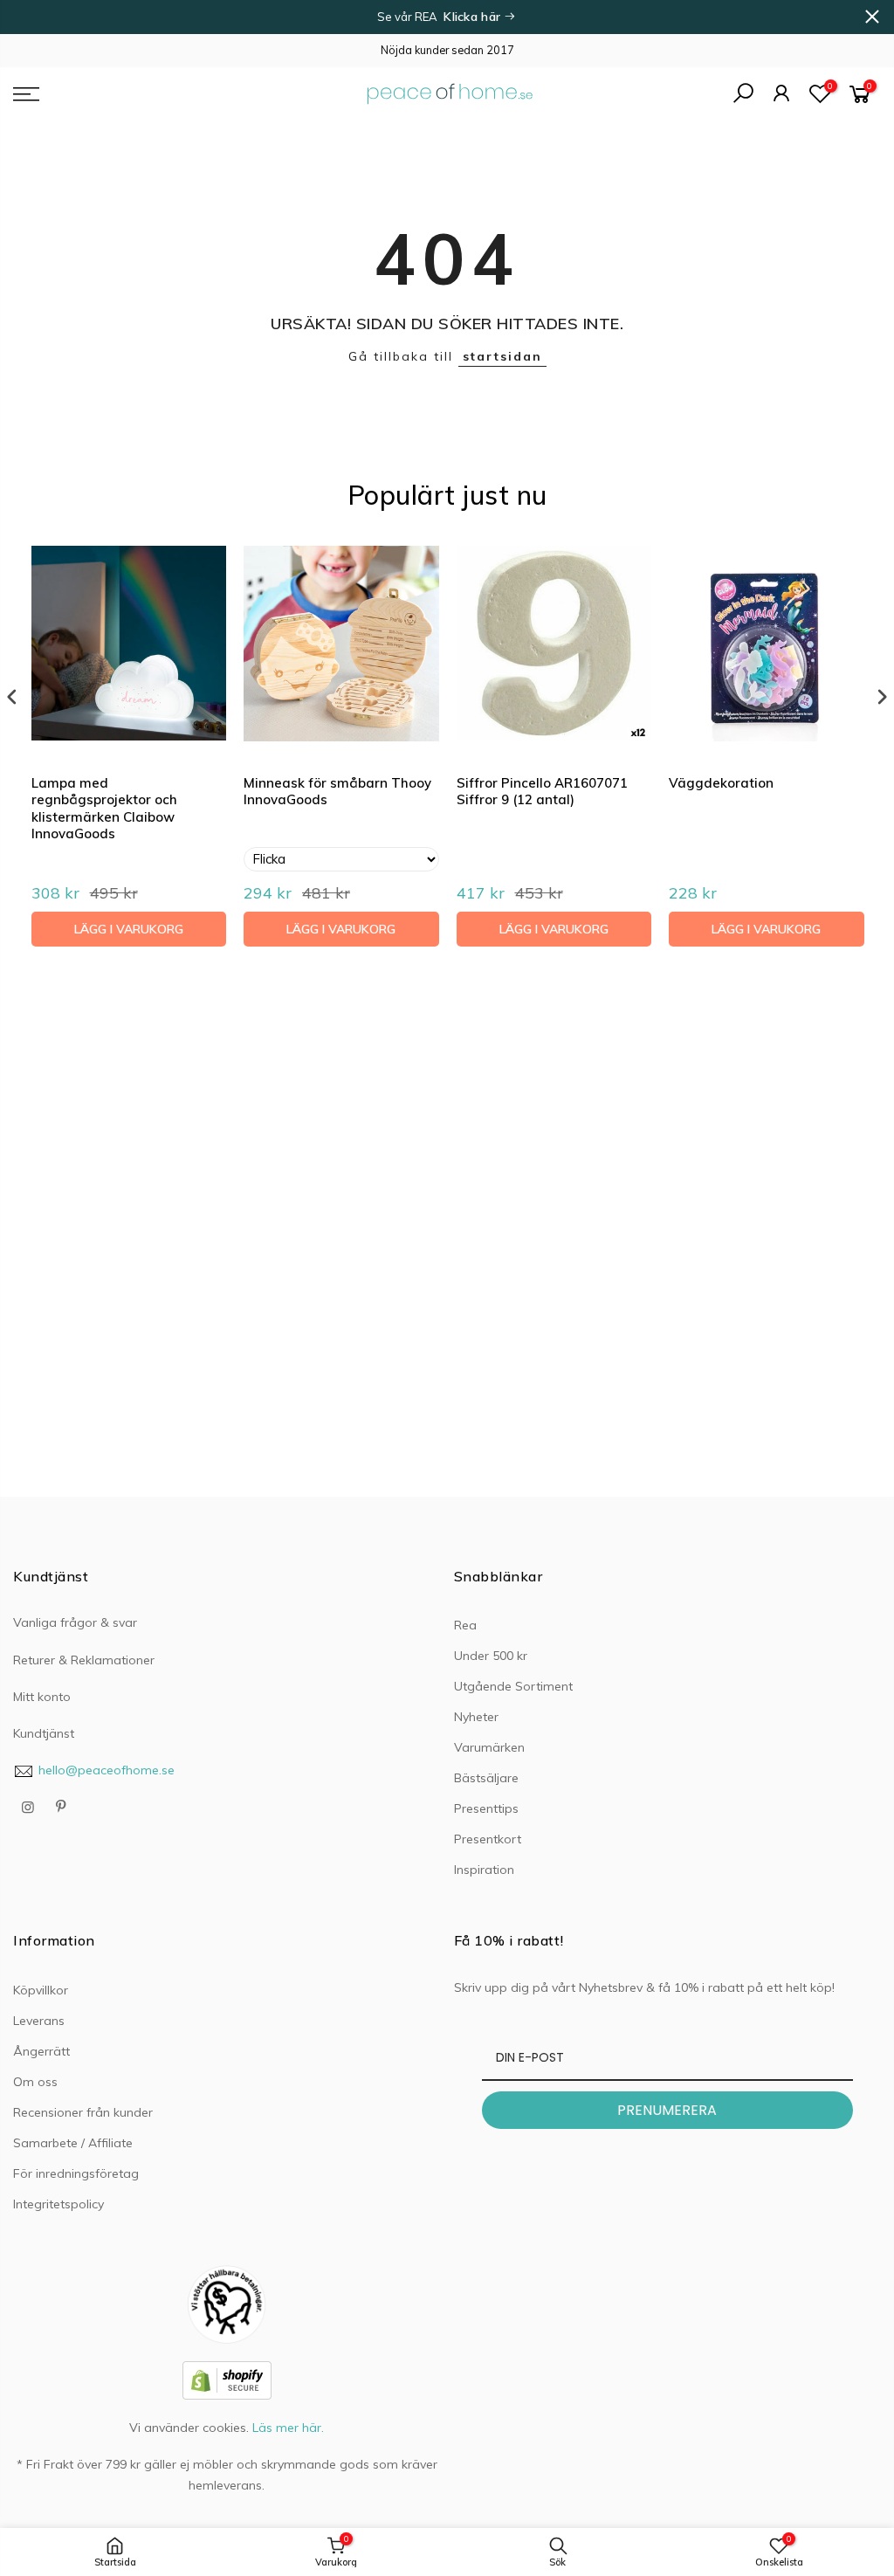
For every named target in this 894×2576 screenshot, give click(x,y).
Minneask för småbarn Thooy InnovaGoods (337, 792)
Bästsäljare (486, 1778)
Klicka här (474, 17)
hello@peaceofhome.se (107, 1770)
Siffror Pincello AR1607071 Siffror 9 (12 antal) (542, 792)
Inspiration (484, 1870)
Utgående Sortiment (513, 1686)
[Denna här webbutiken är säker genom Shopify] (227, 2380)
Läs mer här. (288, 2428)
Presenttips (486, 1808)
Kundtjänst (44, 1733)
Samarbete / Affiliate (73, 2143)
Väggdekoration (721, 783)
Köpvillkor (41, 1990)
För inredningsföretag (76, 2173)
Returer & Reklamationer (84, 1660)
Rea (465, 1625)
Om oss (35, 2082)
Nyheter (476, 1717)
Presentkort (488, 1839)
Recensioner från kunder (83, 2112)
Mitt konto (42, 1697)
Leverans (39, 2021)
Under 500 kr (491, 1656)
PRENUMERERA (667, 2110)
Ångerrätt (41, 2051)
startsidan (502, 356)
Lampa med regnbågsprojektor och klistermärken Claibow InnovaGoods (104, 809)
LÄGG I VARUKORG (129, 929)
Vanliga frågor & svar (75, 1622)
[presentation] (12, 697)
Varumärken (489, 1747)
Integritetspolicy (58, 2204)
